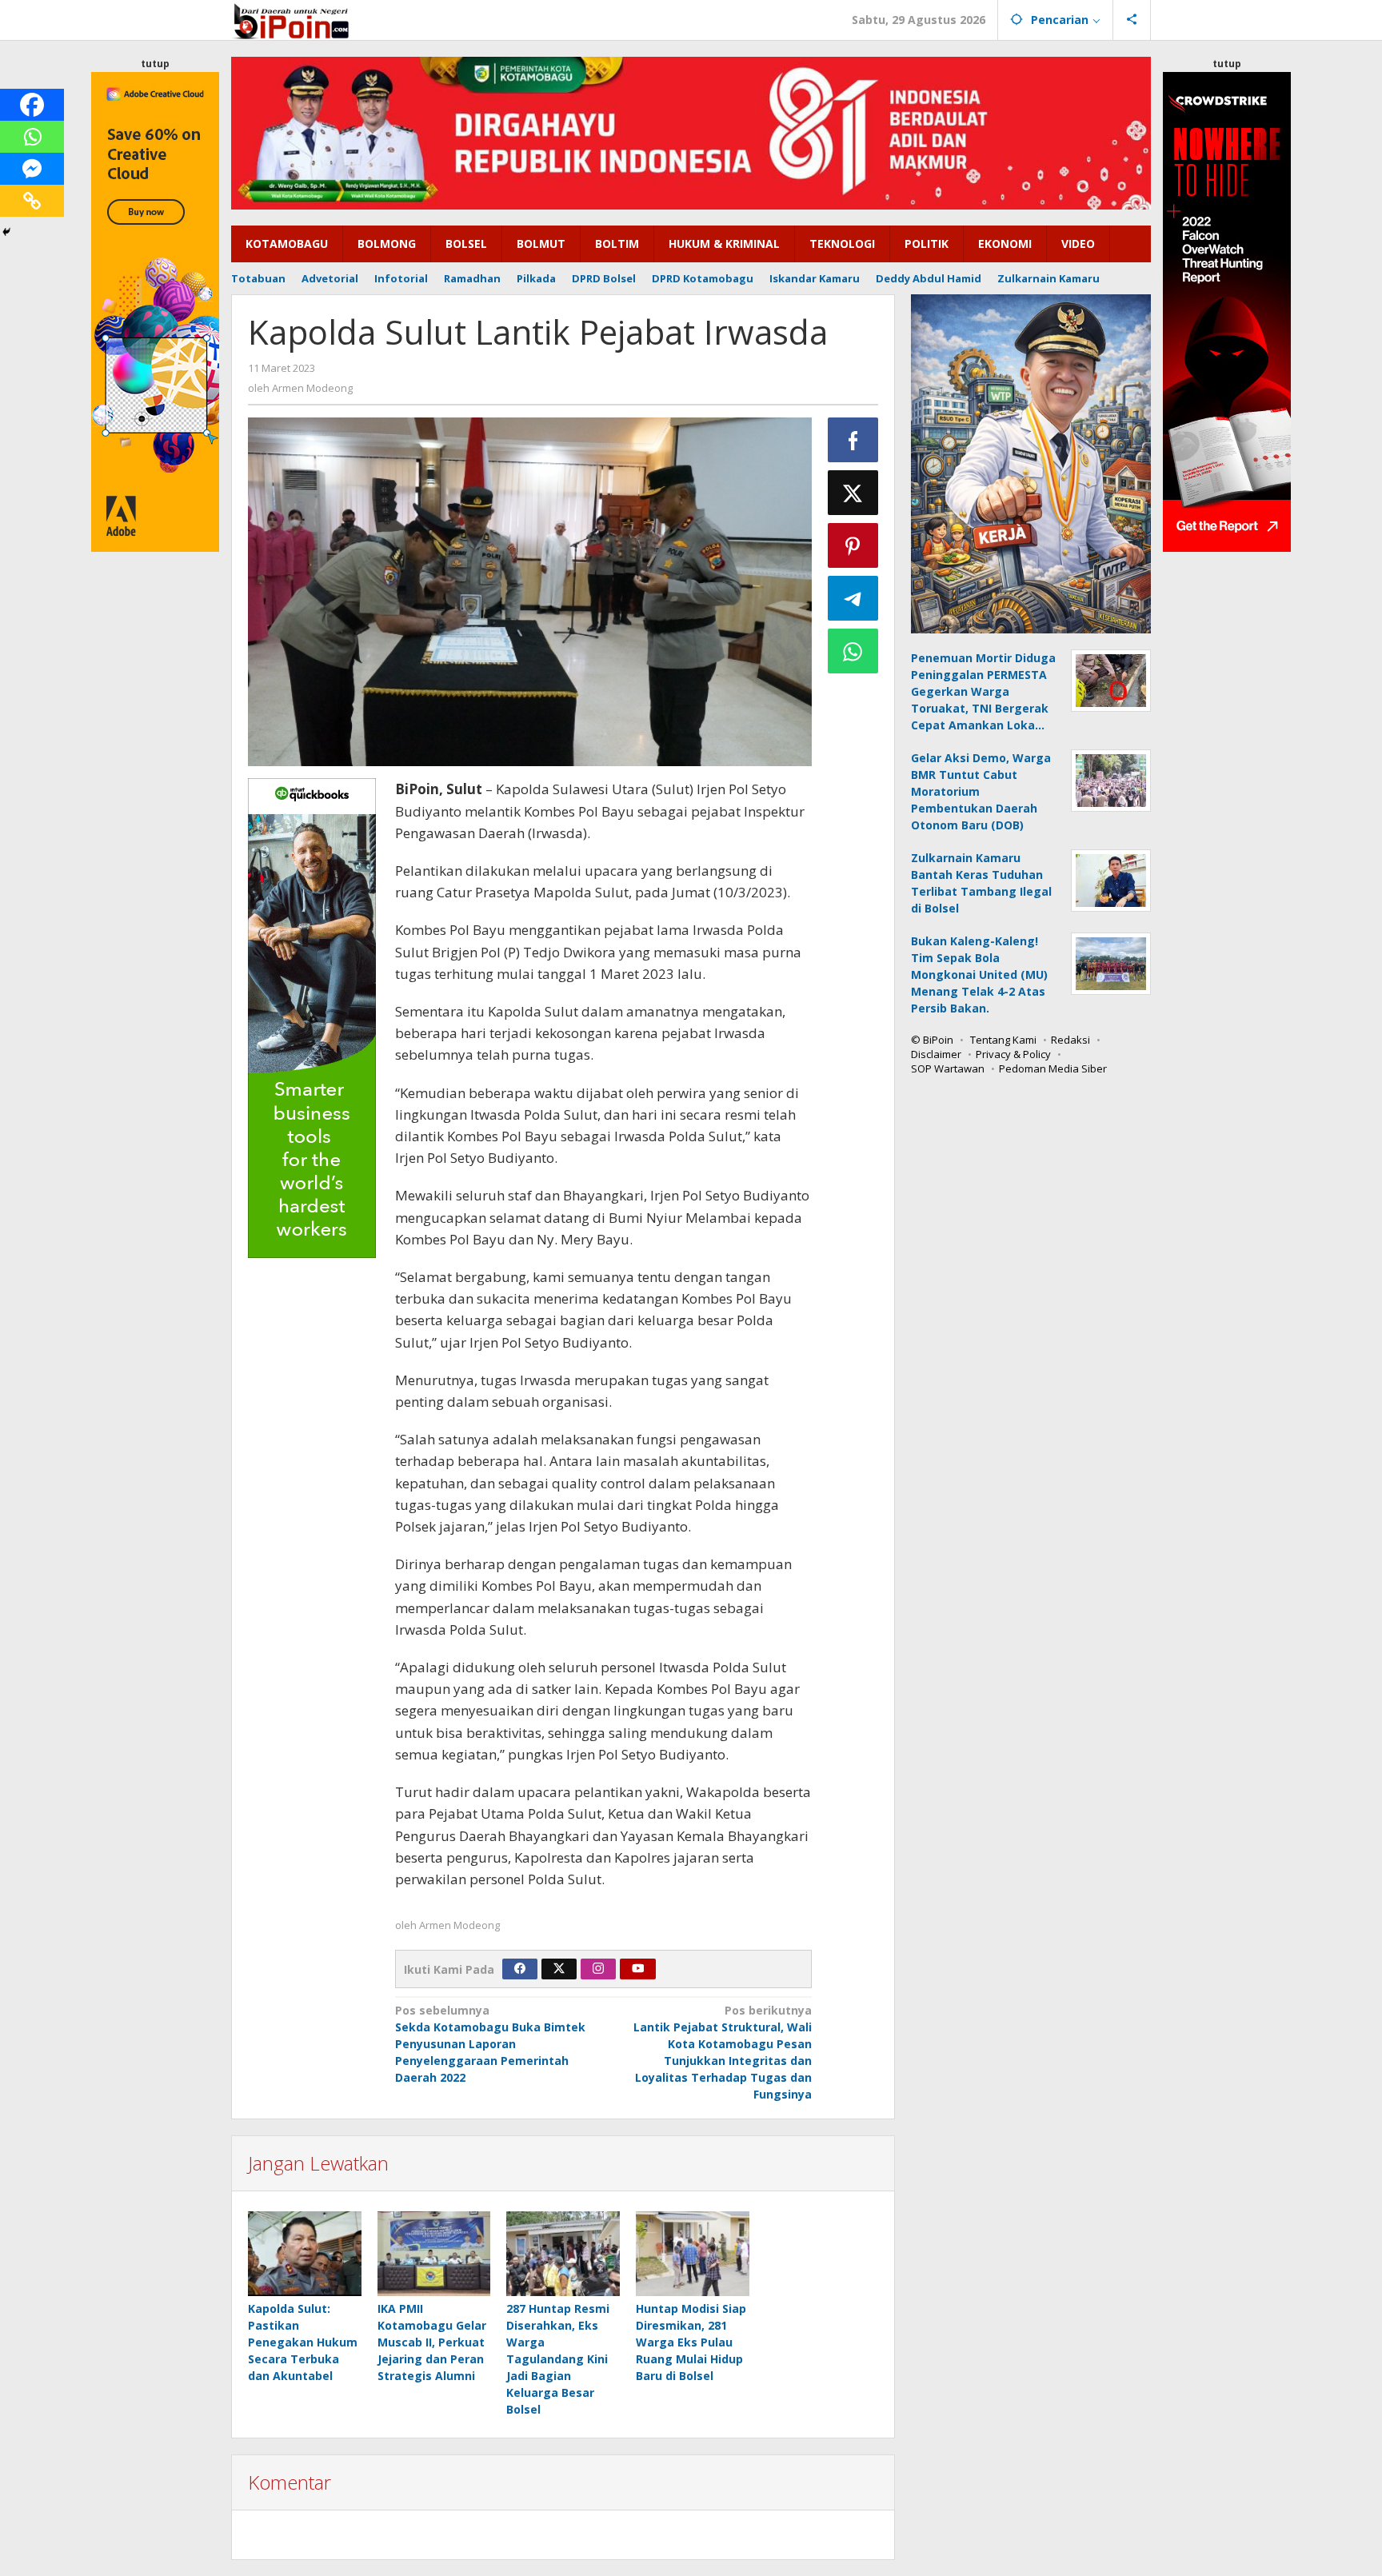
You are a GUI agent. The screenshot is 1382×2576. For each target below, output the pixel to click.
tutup (155, 64)
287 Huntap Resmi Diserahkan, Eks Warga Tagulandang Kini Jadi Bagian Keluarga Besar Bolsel (558, 2359)
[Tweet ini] (853, 493)
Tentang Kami (1003, 1040)
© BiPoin (932, 1040)
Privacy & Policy (1013, 1054)
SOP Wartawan (948, 1068)
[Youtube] (638, 1969)
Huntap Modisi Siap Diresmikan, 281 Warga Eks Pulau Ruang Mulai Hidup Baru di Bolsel (691, 2342)
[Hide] (6, 232)
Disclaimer (936, 1054)
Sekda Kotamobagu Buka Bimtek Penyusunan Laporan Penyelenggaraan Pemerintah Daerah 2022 (490, 2044)
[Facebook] (32, 105)
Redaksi (1070, 1040)
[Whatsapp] (32, 137)
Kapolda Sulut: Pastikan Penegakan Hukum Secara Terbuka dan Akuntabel (303, 2342)
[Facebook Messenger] (32, 169)
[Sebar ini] (853, 440)
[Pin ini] (853, 545)
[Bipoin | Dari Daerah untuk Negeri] (291, 20)
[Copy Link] (32, 201)
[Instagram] (598, 1969)
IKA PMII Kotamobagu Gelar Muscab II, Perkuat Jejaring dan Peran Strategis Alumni (432, 2342)
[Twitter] (559, 1969)
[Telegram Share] (853, 598)
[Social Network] (1132, 20)
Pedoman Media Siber (1053, 1068)
